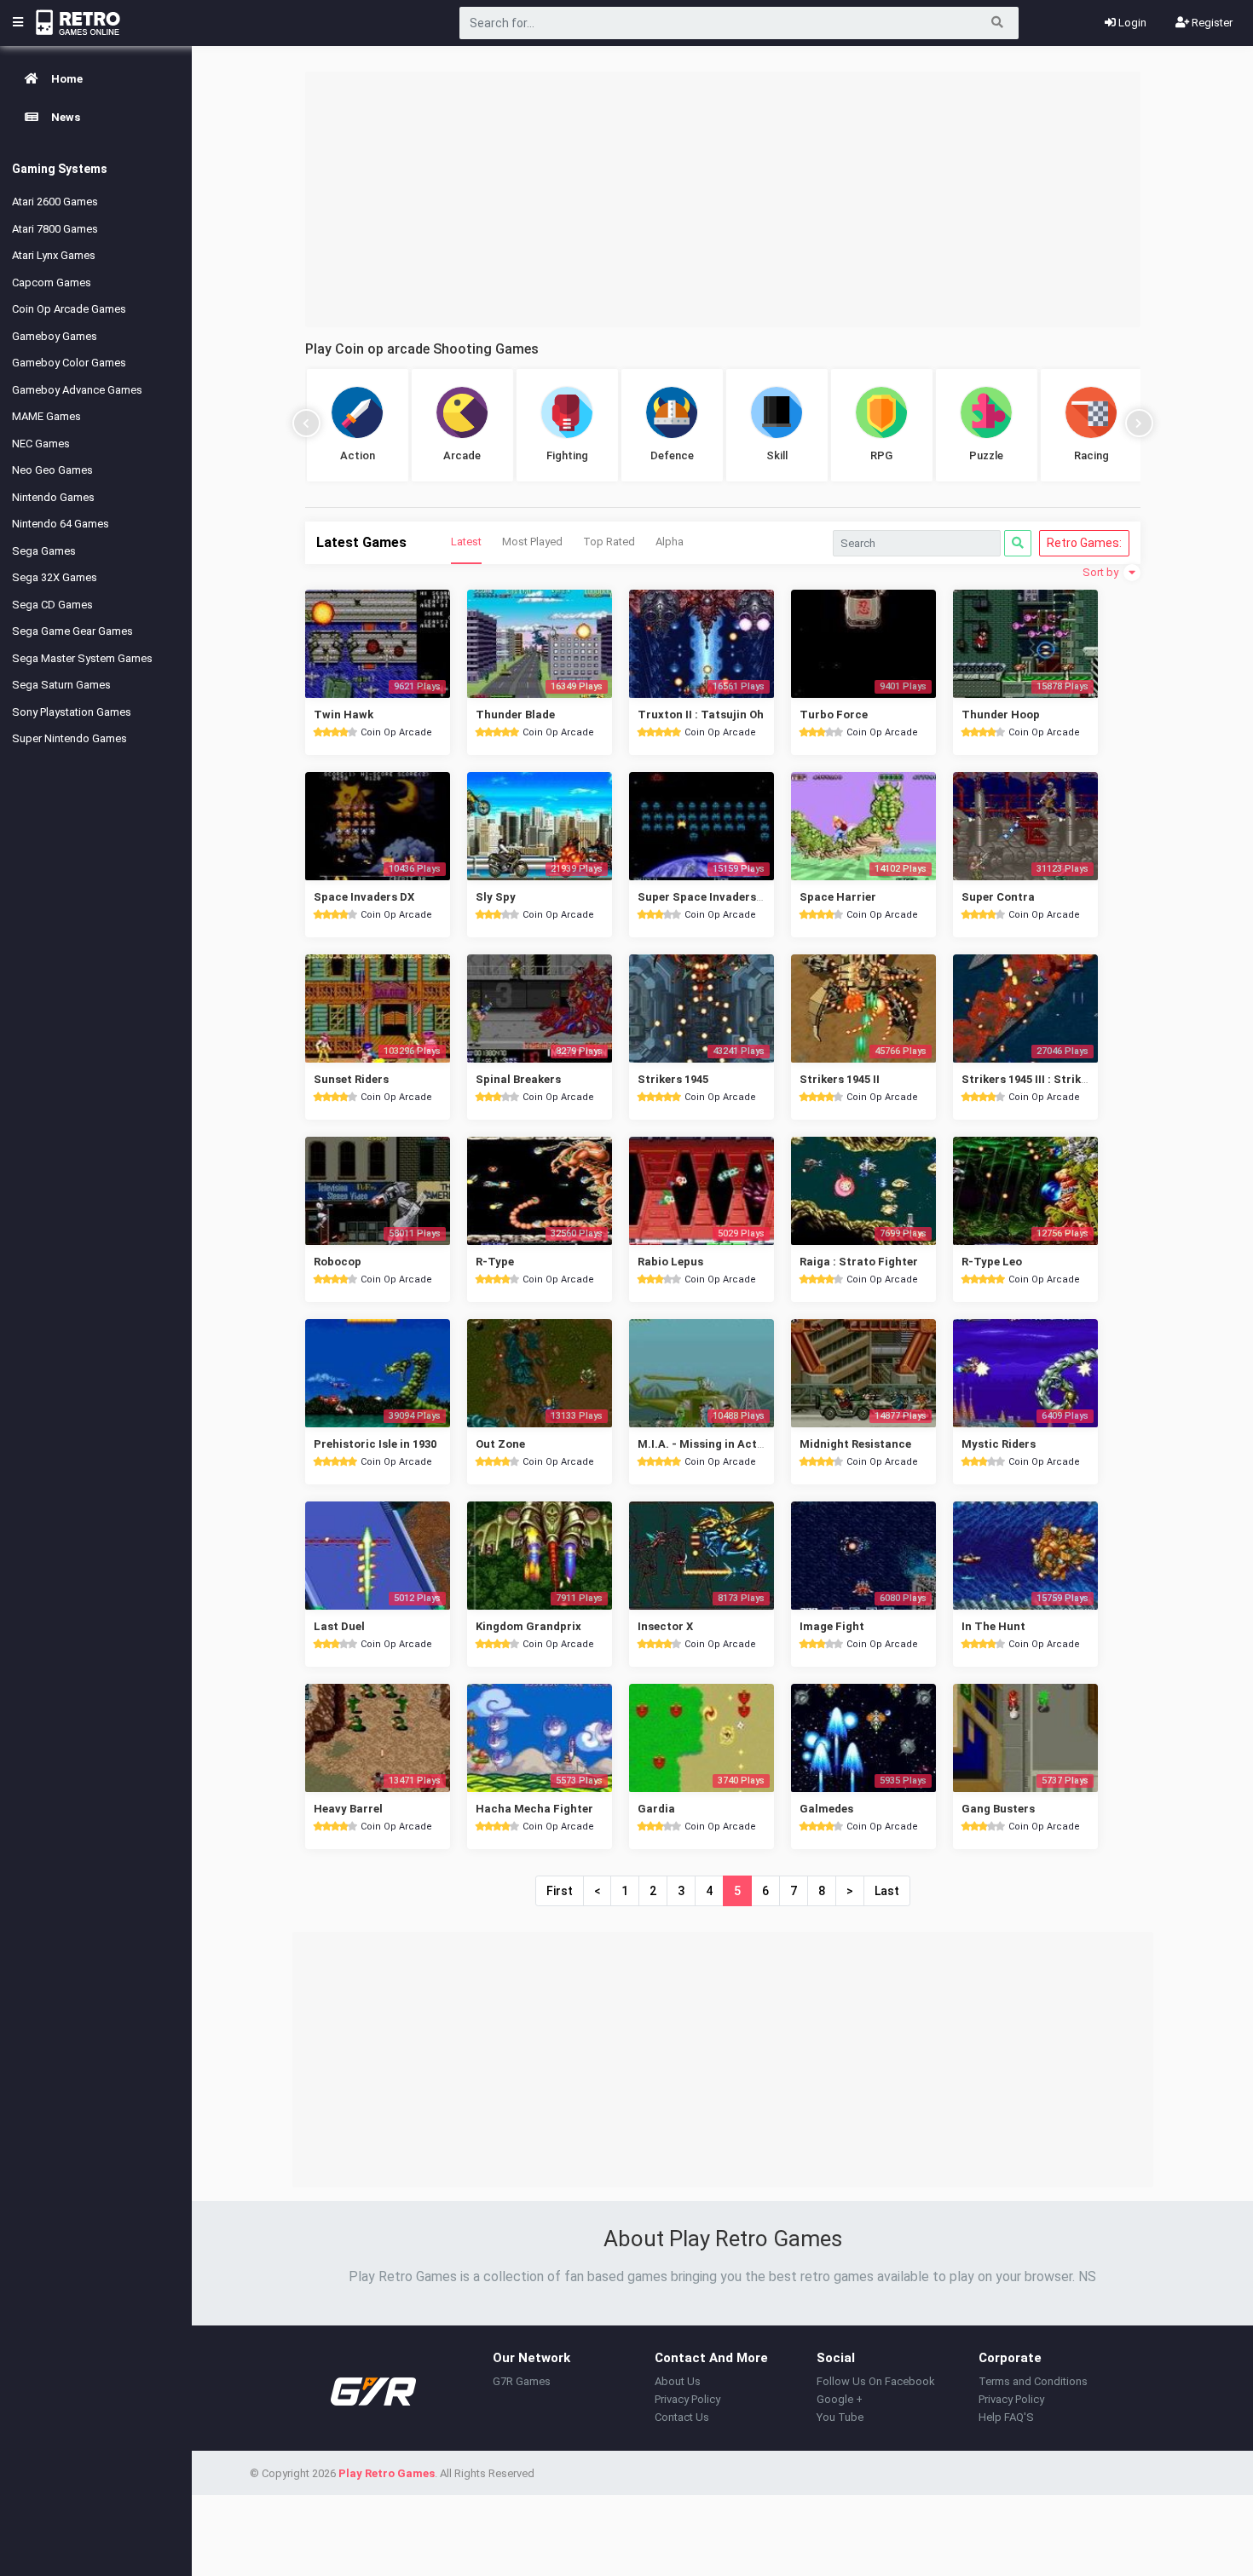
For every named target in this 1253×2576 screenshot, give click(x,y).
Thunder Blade (515, 715)
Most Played (532, 542)
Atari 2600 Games (55, 202)
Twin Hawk (344, 715)
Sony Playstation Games (72, 712)
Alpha (670, 542)
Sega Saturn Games (61, 685)
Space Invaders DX (364, 897)
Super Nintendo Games (69, 738)
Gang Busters (998, 1809)
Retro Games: (1084, 543)
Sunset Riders (351, 1079)
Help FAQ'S (1006, 2417)
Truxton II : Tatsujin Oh (701, 715)
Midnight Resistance (855, 1444)
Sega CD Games (52, 605)
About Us (678, 2381)
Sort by (1102, 572)
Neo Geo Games (52, 470)
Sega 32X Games (55, 577)
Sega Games (44, 551)
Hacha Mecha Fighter (534, 1809)
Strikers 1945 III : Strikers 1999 (1043, 1079)
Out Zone (500, 1444)
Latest (466, 542)
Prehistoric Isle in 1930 (375, 1444)
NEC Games (41, 444)
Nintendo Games (53, 497)
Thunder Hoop (1001, 715)
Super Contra (998, 897)
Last (887, 1891)
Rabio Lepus (670, 1262)
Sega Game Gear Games (72, 631)
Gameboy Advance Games (77, 390)
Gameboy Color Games (69, 363)
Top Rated (609, 542)
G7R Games (522, 2381)
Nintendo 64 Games (61, 524)
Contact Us (682, 2417)
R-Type (495, 1262)
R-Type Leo (992, 1262)
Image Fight (832, 1626)
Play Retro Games (387, 2473)
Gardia (656, 1809)
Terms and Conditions (1033, 2381)
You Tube (840, 2417)
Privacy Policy (687, 2399)
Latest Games (361, 542)
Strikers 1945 (673, 1079)
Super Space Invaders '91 (705, 897)
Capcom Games (52, 282)
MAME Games (46, 416)
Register (1211, 23)
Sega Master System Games (82, 658)
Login (1131, 23)
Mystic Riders (999, 1444)
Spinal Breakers (518, 1079)
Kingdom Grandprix (528, 1626)
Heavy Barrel (348, 1809)
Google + (840, 2399)
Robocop (338, 1262)
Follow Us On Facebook (876, 2381)
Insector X (665, 1626)
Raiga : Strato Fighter (859, 1262)
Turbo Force (834, 715)
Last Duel (339, 1626)
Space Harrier (838, 897)
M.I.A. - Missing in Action (706, 1444)
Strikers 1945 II (840, 1079)
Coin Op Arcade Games (69, 309)
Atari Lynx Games (54, 255)
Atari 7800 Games (55, 229)
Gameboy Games (55, 336)
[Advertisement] (723, 199)
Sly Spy (496, 897)
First (560, 1891)
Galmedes (826, 1809)
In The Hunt (993, 1626)
